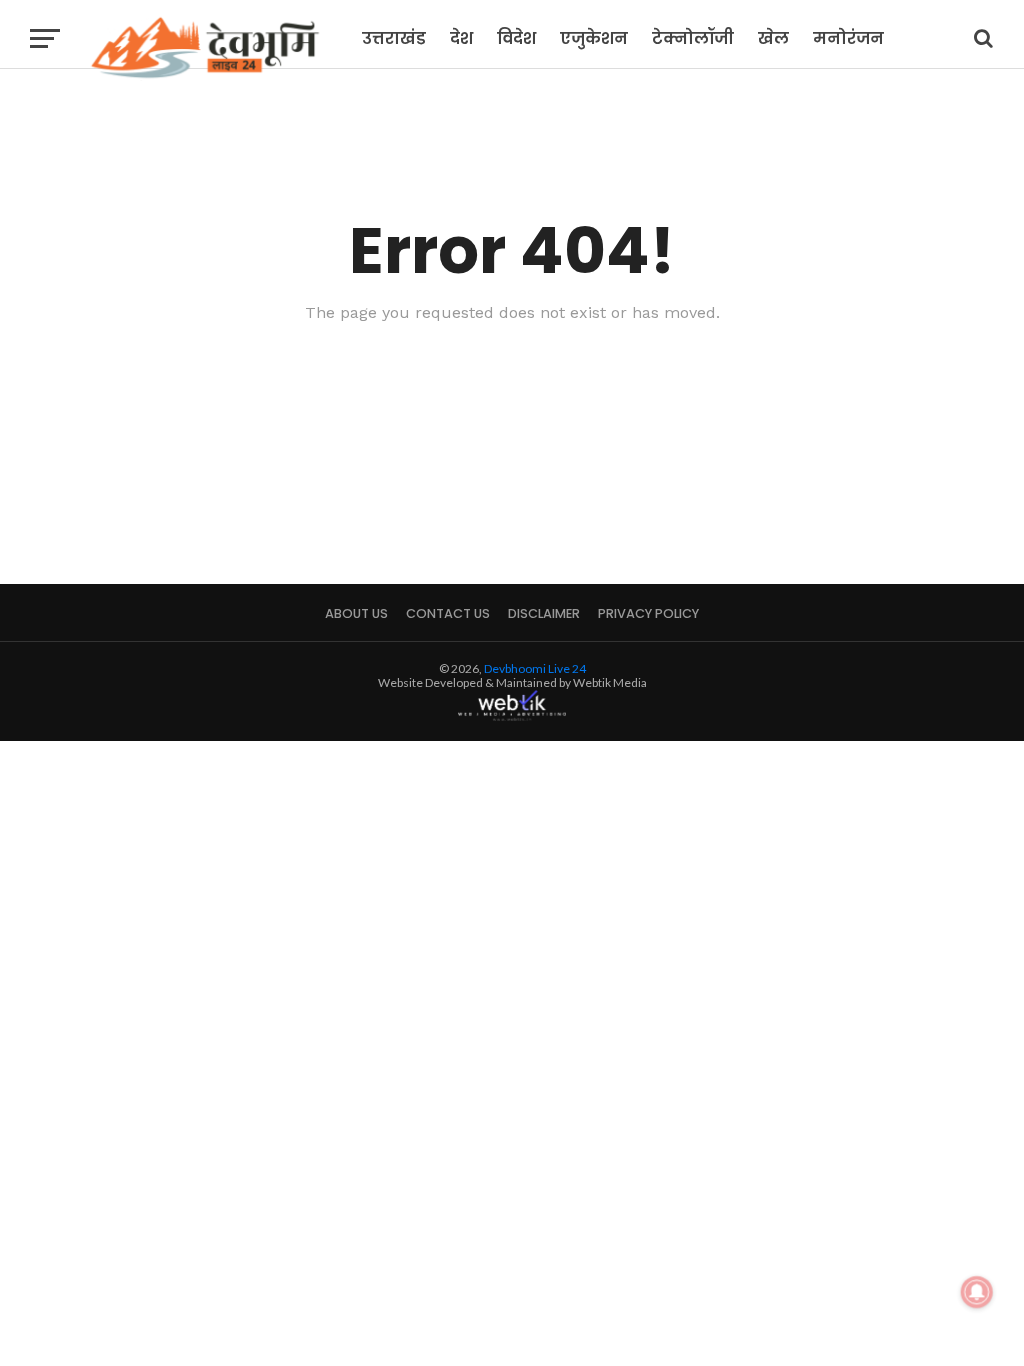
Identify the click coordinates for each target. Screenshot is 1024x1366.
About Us (356, 613)
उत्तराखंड (394, 38)
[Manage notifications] (977, 1292)
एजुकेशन (594, 38)
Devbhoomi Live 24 (535, 668)
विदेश (516, 38)
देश (461, 38)
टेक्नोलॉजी (693, 38)
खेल (773, 38)
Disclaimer (544, 613)
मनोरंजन (848, 38)
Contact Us (448, 613)
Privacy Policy (648, 613)
